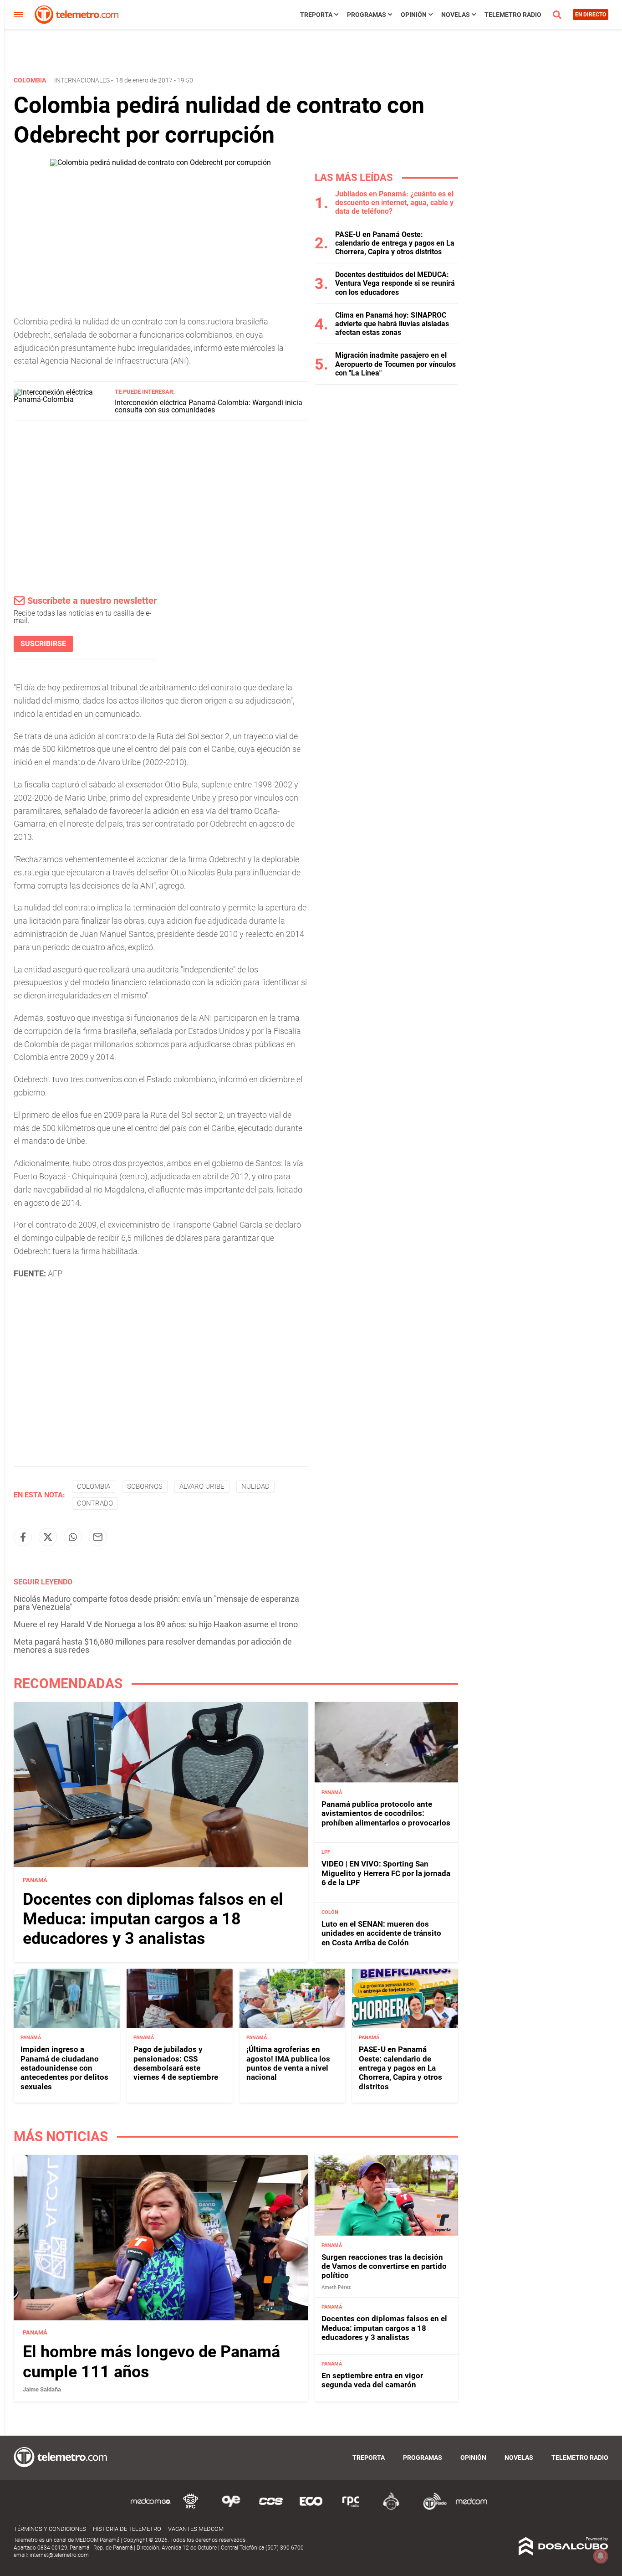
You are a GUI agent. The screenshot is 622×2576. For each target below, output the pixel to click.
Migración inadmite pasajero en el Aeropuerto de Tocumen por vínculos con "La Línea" (395, 364)
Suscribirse (43, 644)
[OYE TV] (231, 2508)
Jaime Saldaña (42, 2389)
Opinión (414, 15)
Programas (367, 15)
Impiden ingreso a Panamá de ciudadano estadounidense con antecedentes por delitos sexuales (64, 2068)
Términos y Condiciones (50, 2529)
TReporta (316, 15)
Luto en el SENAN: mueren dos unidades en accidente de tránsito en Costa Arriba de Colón (381, 1933)
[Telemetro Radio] (431, 2508)
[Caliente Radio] (391, 2508)
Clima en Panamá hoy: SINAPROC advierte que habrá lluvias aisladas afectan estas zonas (392, 324)
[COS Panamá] (271, 2508)
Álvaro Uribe (202, 1486)
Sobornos (145, 1486)
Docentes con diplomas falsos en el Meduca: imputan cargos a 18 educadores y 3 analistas (153, 1918)
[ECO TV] (311, 2508)
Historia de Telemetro (127, 2529)
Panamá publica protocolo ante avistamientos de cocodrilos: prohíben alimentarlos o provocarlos (386, 1813)
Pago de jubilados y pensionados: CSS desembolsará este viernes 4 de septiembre (176, 2063)
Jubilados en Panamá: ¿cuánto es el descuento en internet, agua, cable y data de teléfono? (394, 203)
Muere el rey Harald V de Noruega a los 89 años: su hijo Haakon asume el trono (156, 1624)
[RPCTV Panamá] (191, 2508)
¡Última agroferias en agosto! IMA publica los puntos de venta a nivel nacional (288, 2063)
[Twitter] (48, 1537)
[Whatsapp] (73, 1537)
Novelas (456, 15)
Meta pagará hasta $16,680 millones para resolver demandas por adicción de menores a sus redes (153, 1646)
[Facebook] (23, 1537)
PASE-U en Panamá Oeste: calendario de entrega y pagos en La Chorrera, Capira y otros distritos (395, 243)
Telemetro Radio (513, 15)
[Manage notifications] (601, 2556)
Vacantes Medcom (196, 2529)
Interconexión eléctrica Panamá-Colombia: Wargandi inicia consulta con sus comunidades (209, 406)
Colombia (94, 1486)
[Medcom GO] (151, 2508)
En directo (591, 15)
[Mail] (98, 1537)
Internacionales (82, 80)
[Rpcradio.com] (351, 2508)
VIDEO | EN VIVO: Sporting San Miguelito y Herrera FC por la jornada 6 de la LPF (386, 1873)
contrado (95, 1503)
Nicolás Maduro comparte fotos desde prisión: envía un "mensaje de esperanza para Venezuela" (156, 1603)
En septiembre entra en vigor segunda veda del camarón (372, 2380)
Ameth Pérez (336, 2287)
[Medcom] (471, 2508)
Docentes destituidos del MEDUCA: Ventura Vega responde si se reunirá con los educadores (395, 283)
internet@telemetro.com (59, 2555)
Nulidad (255, 1486)
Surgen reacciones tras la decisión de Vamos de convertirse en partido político (384, 2266)
